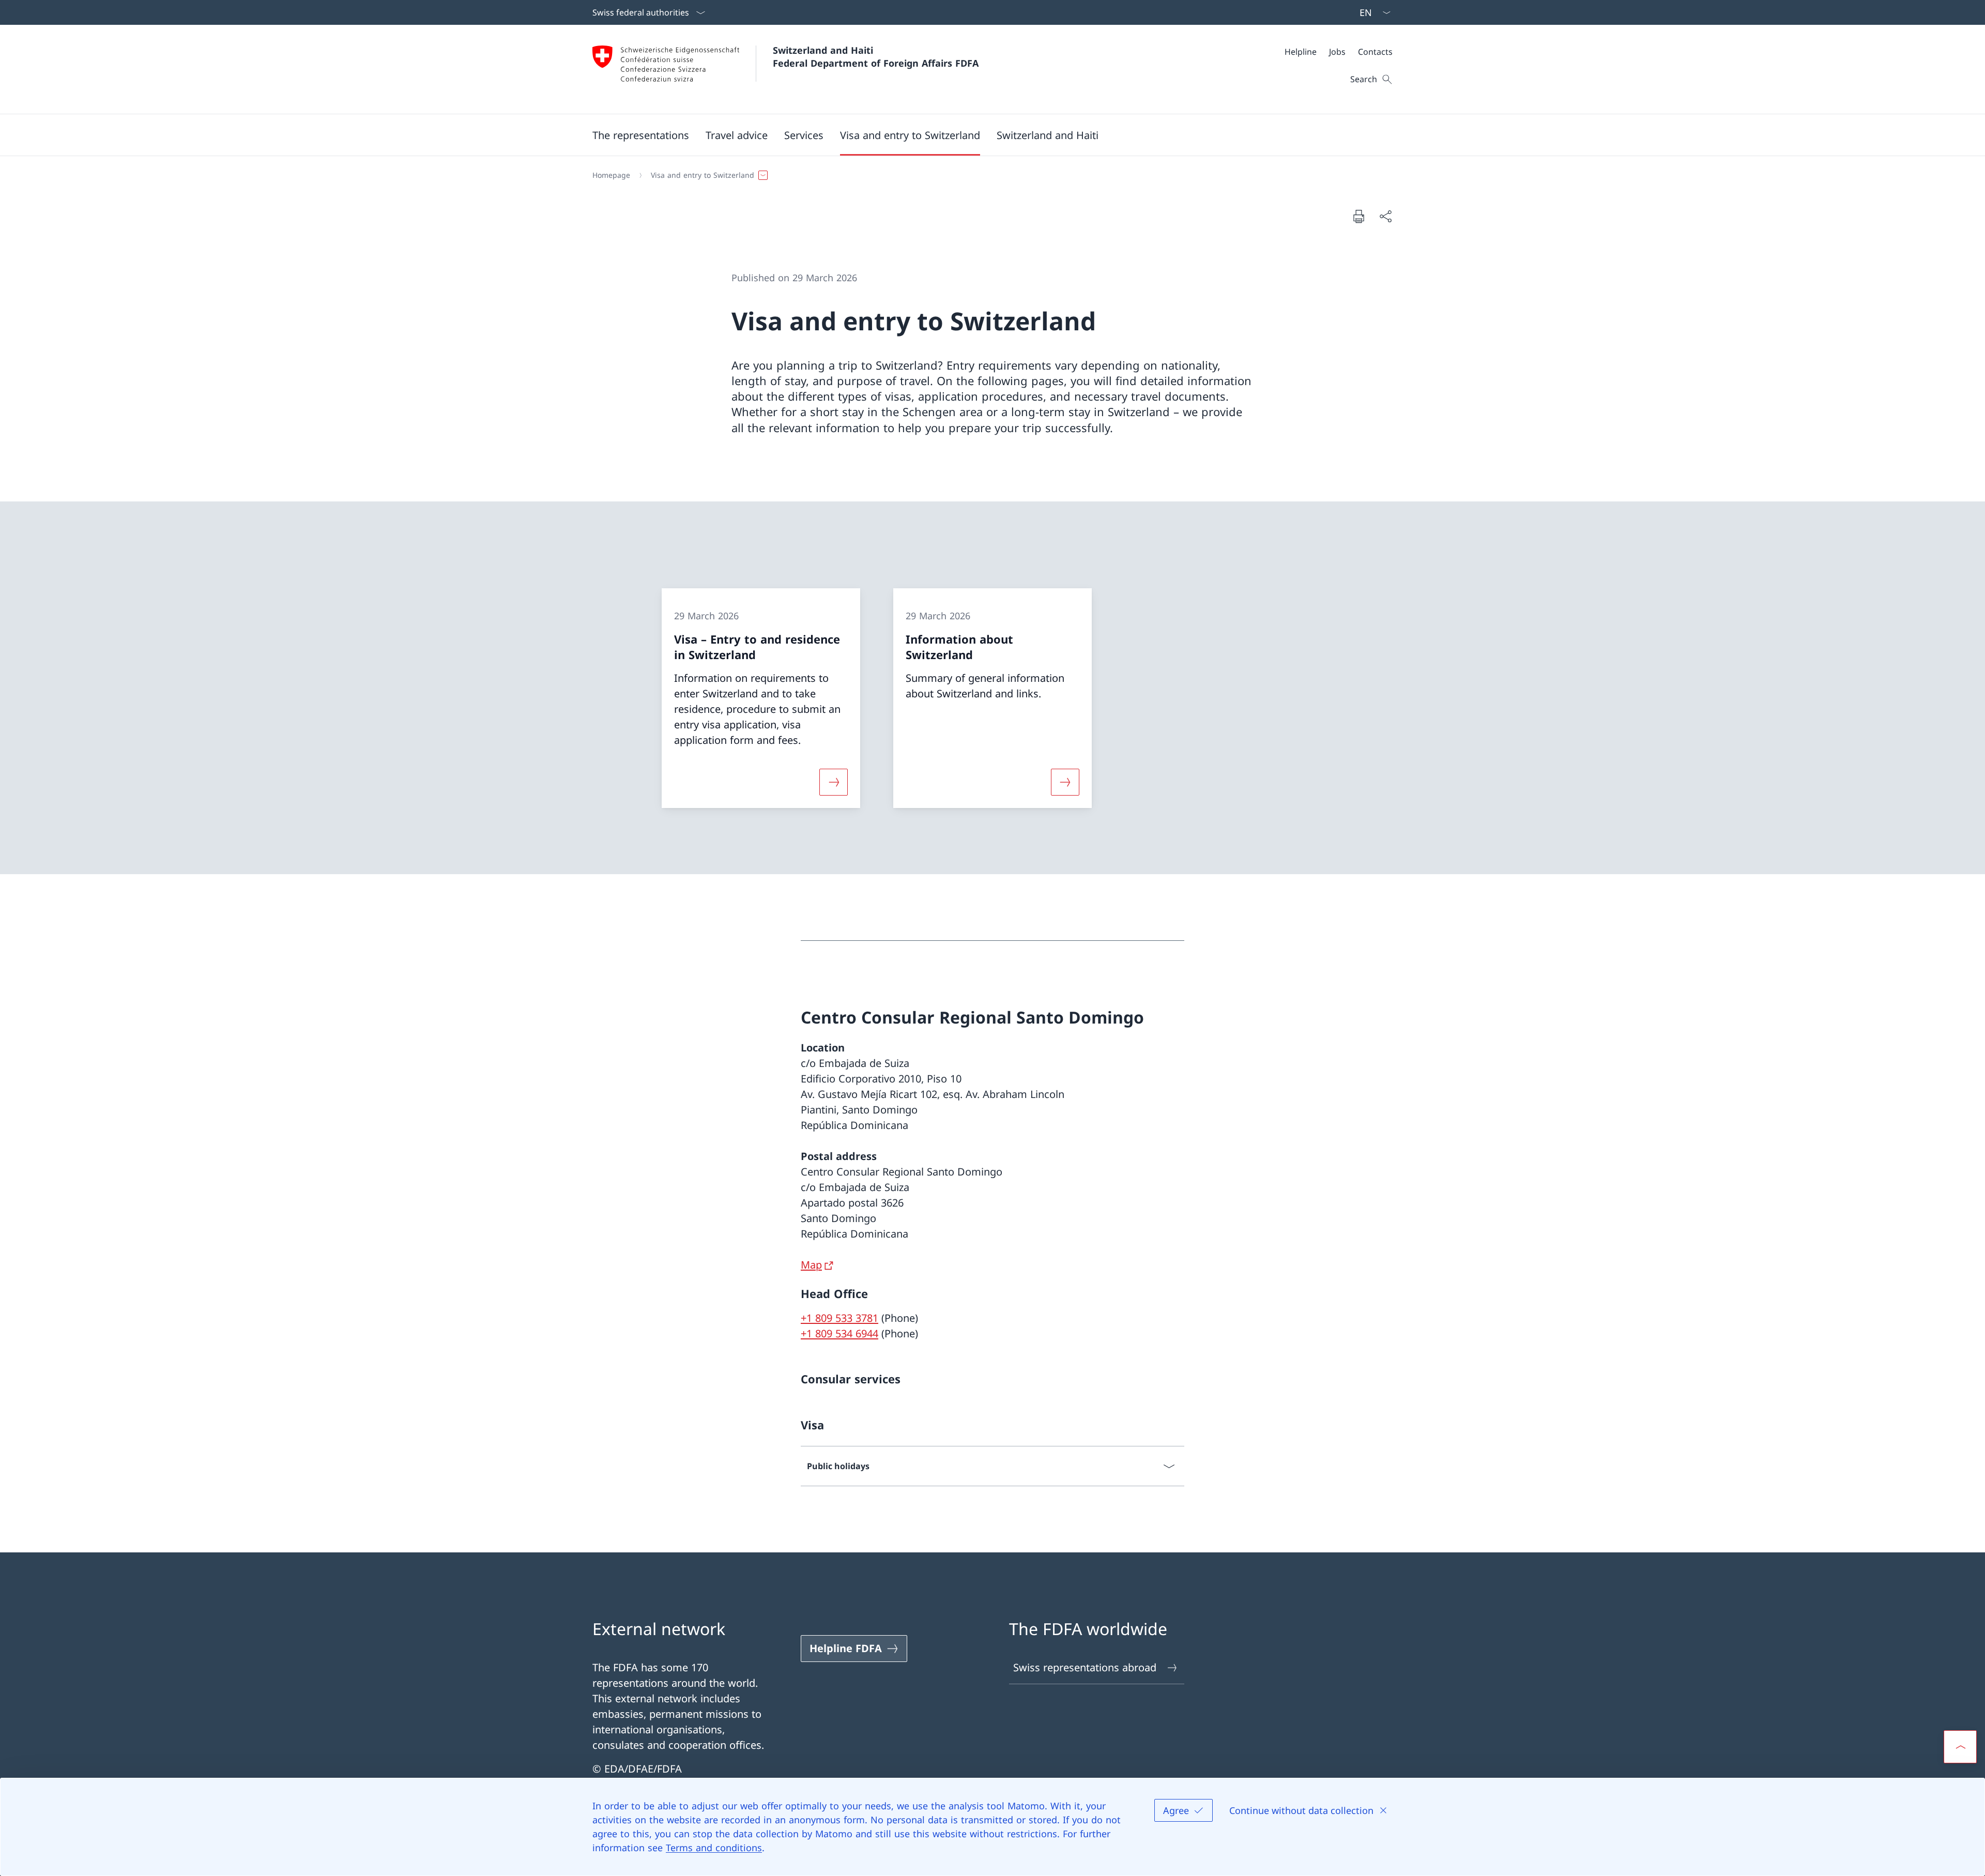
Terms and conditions (714, 1848)
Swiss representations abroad (1085, 1667)
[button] (641, 135)
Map (811, 1265)
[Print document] (1358, 216)
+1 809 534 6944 (839, 1333)
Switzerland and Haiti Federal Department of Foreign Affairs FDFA (876, 57)
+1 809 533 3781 (839, 1318)
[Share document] (1385, 216)
